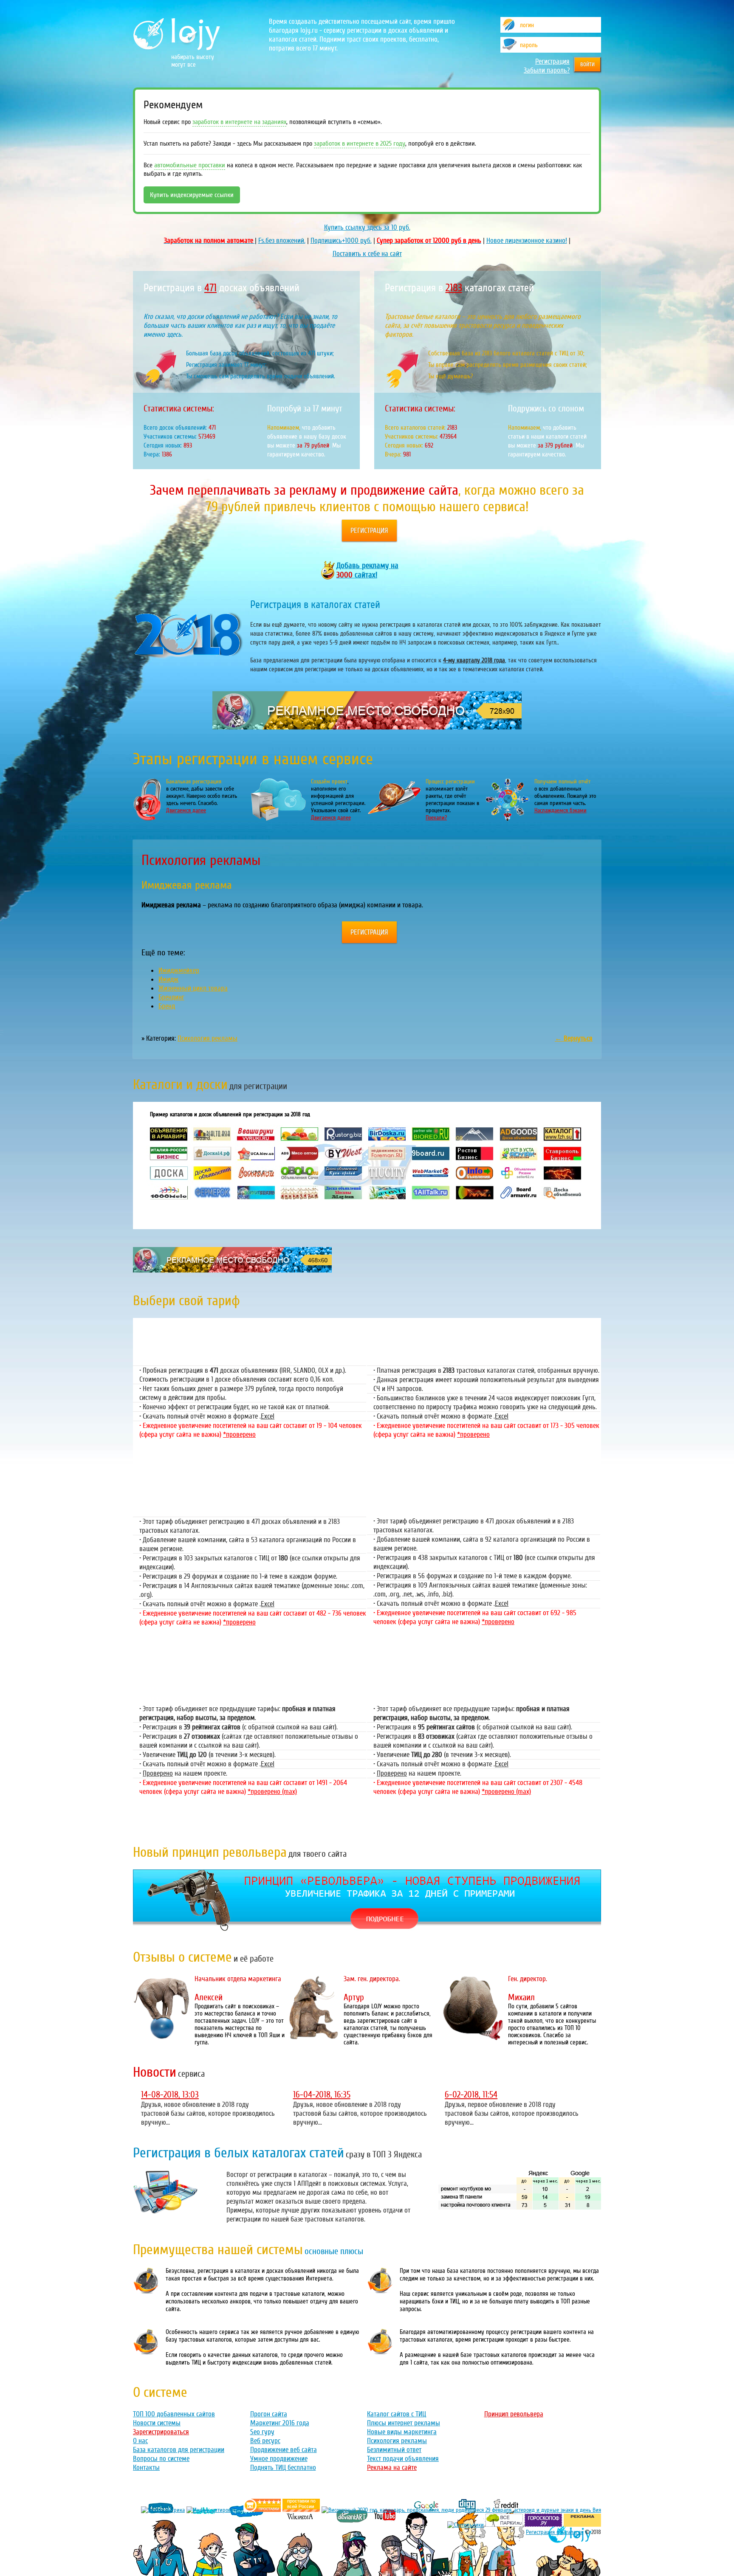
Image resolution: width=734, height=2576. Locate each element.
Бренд (167, 1006)
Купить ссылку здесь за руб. (367, 227)
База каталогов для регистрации (179, 2450)
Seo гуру (262, 2432)
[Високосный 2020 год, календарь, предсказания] (461, 2510)
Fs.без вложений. (282, 241)
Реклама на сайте (392, 2468)
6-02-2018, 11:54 (471, 2095)
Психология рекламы (207, 1038)
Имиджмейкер (179, 970)
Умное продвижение (279, 2459)
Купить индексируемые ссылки (192, 195)
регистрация (369, 531)
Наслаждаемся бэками (560, 810)
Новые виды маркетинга (402, 2432)
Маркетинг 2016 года (280, 2423)
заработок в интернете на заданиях (239, 122)
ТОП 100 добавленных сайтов (174, 2414)
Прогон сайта (269, 2414)
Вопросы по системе (161, 2459)
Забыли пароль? (547, 70)
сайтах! (367, 570)
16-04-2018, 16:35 (322, 2095)
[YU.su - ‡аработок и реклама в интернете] (582, 2525)
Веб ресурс (265, 2441)
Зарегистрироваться (161, 2432)
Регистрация (552, 61)
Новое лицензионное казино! (527, 241)
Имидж (168, 979)
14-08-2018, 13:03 (170, 2095)
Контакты (146, 2468)
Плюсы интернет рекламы (404, 2423)
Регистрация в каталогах (555, 2532)
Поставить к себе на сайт (367, 254)
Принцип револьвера (514, 2414)
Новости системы (157, 2423)
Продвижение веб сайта (284, 2450)
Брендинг (171, 997)
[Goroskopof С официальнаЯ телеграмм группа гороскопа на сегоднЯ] (543, 2525)
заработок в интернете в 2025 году (360, 144)
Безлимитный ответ (394, 2450)
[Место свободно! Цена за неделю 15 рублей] (232, 1270)
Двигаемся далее (186, 810)
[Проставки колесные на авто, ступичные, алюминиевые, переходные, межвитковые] (301, 2510)
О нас (140, 2441)
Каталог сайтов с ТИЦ (397, 2414)
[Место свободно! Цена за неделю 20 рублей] (367, 727)
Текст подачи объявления (403, 2459)
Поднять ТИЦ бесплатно (283, 2468)
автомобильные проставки (190, 165)
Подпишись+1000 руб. (341, 241)
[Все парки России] (504, 2525)
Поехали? (436, 818)
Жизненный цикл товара (193, 988)
